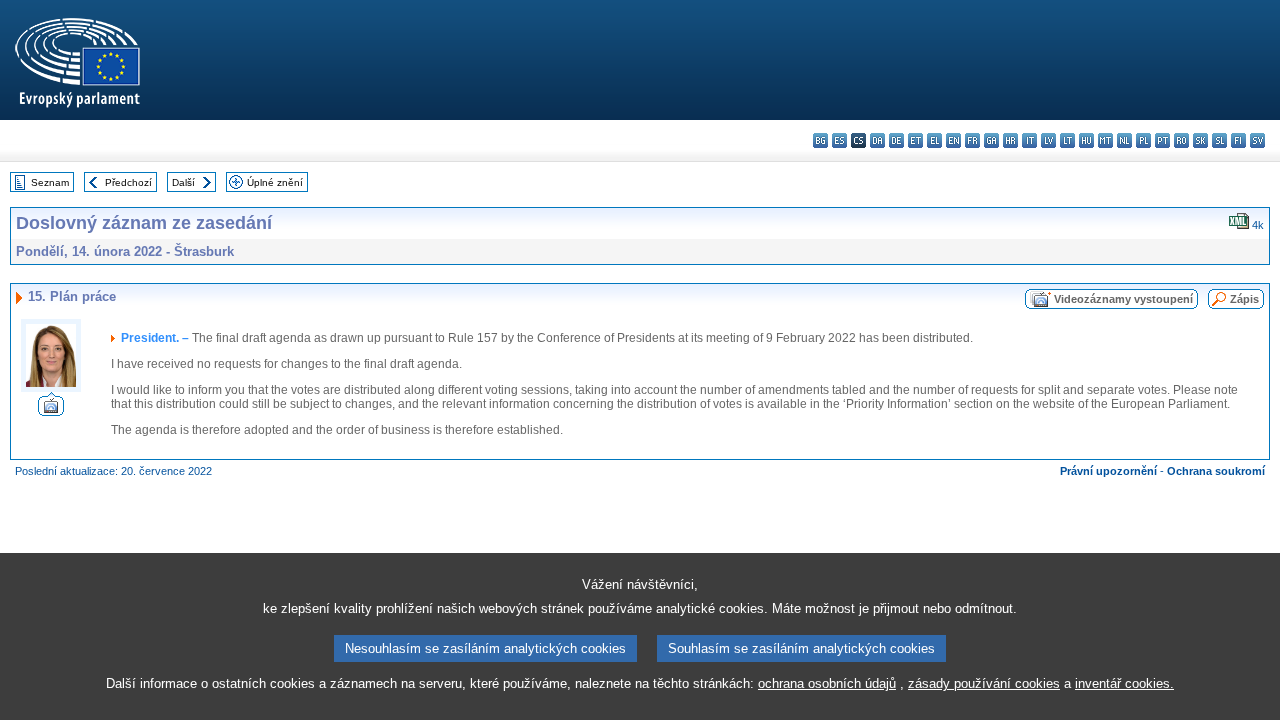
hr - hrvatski (1010, 140)
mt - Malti (1105, 140)
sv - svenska (1257, 140)
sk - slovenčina (1200, 140)
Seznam (50, 182)
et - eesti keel (915, 140)
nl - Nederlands (1124, 140)
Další (183, 182)
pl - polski (1143, 140)
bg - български (820, 140)
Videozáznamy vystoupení (1123, 299)
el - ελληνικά (934, 140)
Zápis (1244, 299)
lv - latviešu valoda (1048, 140)
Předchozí (128, 182)
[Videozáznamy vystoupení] (51, 410)
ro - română (1181, 140)
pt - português (1162, 140)
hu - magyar (1086, 140)
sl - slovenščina (1219, 140)
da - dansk (877, 140)
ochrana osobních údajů (827, 683)
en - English (953, 140)
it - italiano (1029, 140)
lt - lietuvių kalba (1067, 140)
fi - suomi (1238, 140)
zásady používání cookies (984, 683)
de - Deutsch (896, 140)
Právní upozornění (1108, 471)
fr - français (972, 140)
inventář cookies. (1124, 683)
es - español (839, 140)
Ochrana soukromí (1216, 471)
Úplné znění (275, 182)
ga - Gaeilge (991, 140)
